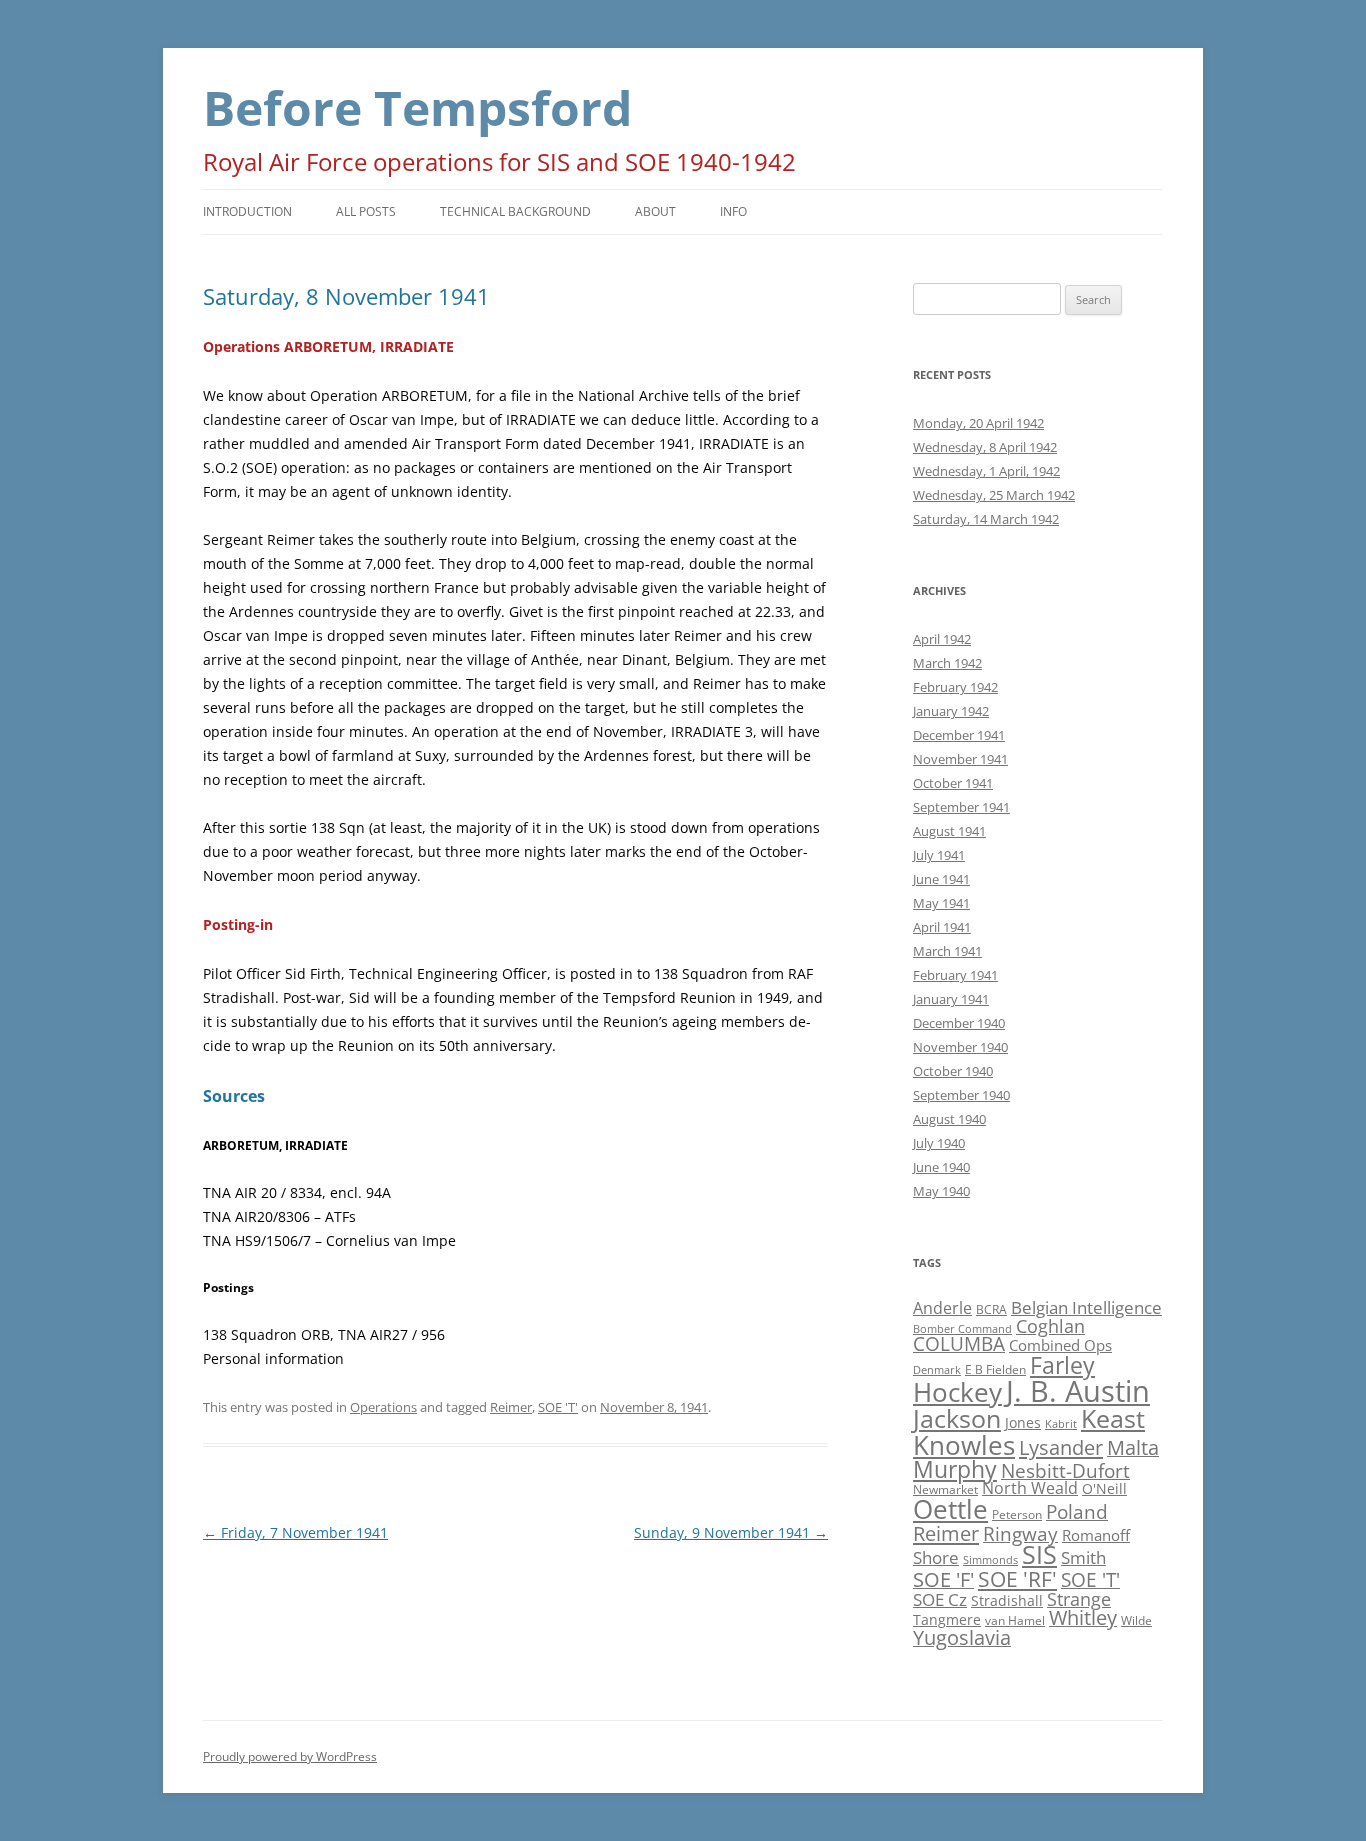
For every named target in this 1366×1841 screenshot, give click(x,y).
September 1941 (961, 807)
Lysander (1061, 1447)
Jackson (957, 1418)
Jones (1023, 1422)
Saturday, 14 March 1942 (986, 519)
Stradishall (1007, 1600)
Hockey (957, 1392)
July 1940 (939, 1143)
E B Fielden (995, 1369)
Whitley (1083, 1617)
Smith (1083, 1557)
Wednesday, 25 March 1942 (994, 495)
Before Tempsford (417, 107)
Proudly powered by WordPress (290, 1756)
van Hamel (1015, 1620)
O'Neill (1104, 1488)
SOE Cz (940, 1599)
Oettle (950, 1509)
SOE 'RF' (1017, 1578)
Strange (1079, 1599)
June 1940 (941, 1167)
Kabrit (1061, 1424)
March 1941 (947, 951)
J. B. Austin (1078, 1391)
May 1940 (941, 1191)
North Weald (1030, 1488)
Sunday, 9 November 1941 (731, 1532)
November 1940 (960, 1047)
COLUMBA (959, 1343)
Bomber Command (962, 1329)
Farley (1062, 1365)
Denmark (937, 1370)
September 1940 (961, 1095)
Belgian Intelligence (1086, 1307)
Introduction (247, 211)
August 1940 (949, 1119)
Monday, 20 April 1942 (978, 423)
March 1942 (947, 663)
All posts (366, 211)
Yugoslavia (962, 1637)
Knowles (964, 1445)
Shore (936, 1557)
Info (733, 211)
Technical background (515, 211)
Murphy (955, 1469)
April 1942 (942, 639)
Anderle (942, 1308)
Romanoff (1096, 1535)
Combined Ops (1060, 1345)
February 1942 (955, 687)
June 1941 (941, 879)
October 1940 (953, 1071)
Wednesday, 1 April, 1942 (986, 471)
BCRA (991, 1309)
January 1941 (951, 999)
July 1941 (939, 855)
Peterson (1017, 1514)
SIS (1039, 1554)
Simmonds (990, 1560)
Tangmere (947, 1619)
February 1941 (955, 975)
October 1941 (953, 783)
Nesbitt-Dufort (1065, 1470)
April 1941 (942, 927)
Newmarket (945, 1489)
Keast (1113, 1418)
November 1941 (960, 759)
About (655, 211)
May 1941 (941, 903)
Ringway (1020, 1533)
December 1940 (959, 1023)
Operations (383, 1407)
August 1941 (949, 831)
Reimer (511, 1407)
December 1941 (959, 735)
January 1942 (951, 711)
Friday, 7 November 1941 (295, 1532)
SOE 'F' (943, 1579)
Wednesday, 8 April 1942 (985, 447)
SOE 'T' (558, 1407)
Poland (1077, 1511)
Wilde (1136, 1620)
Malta (1133, 1447)
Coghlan (1050, 1326)
